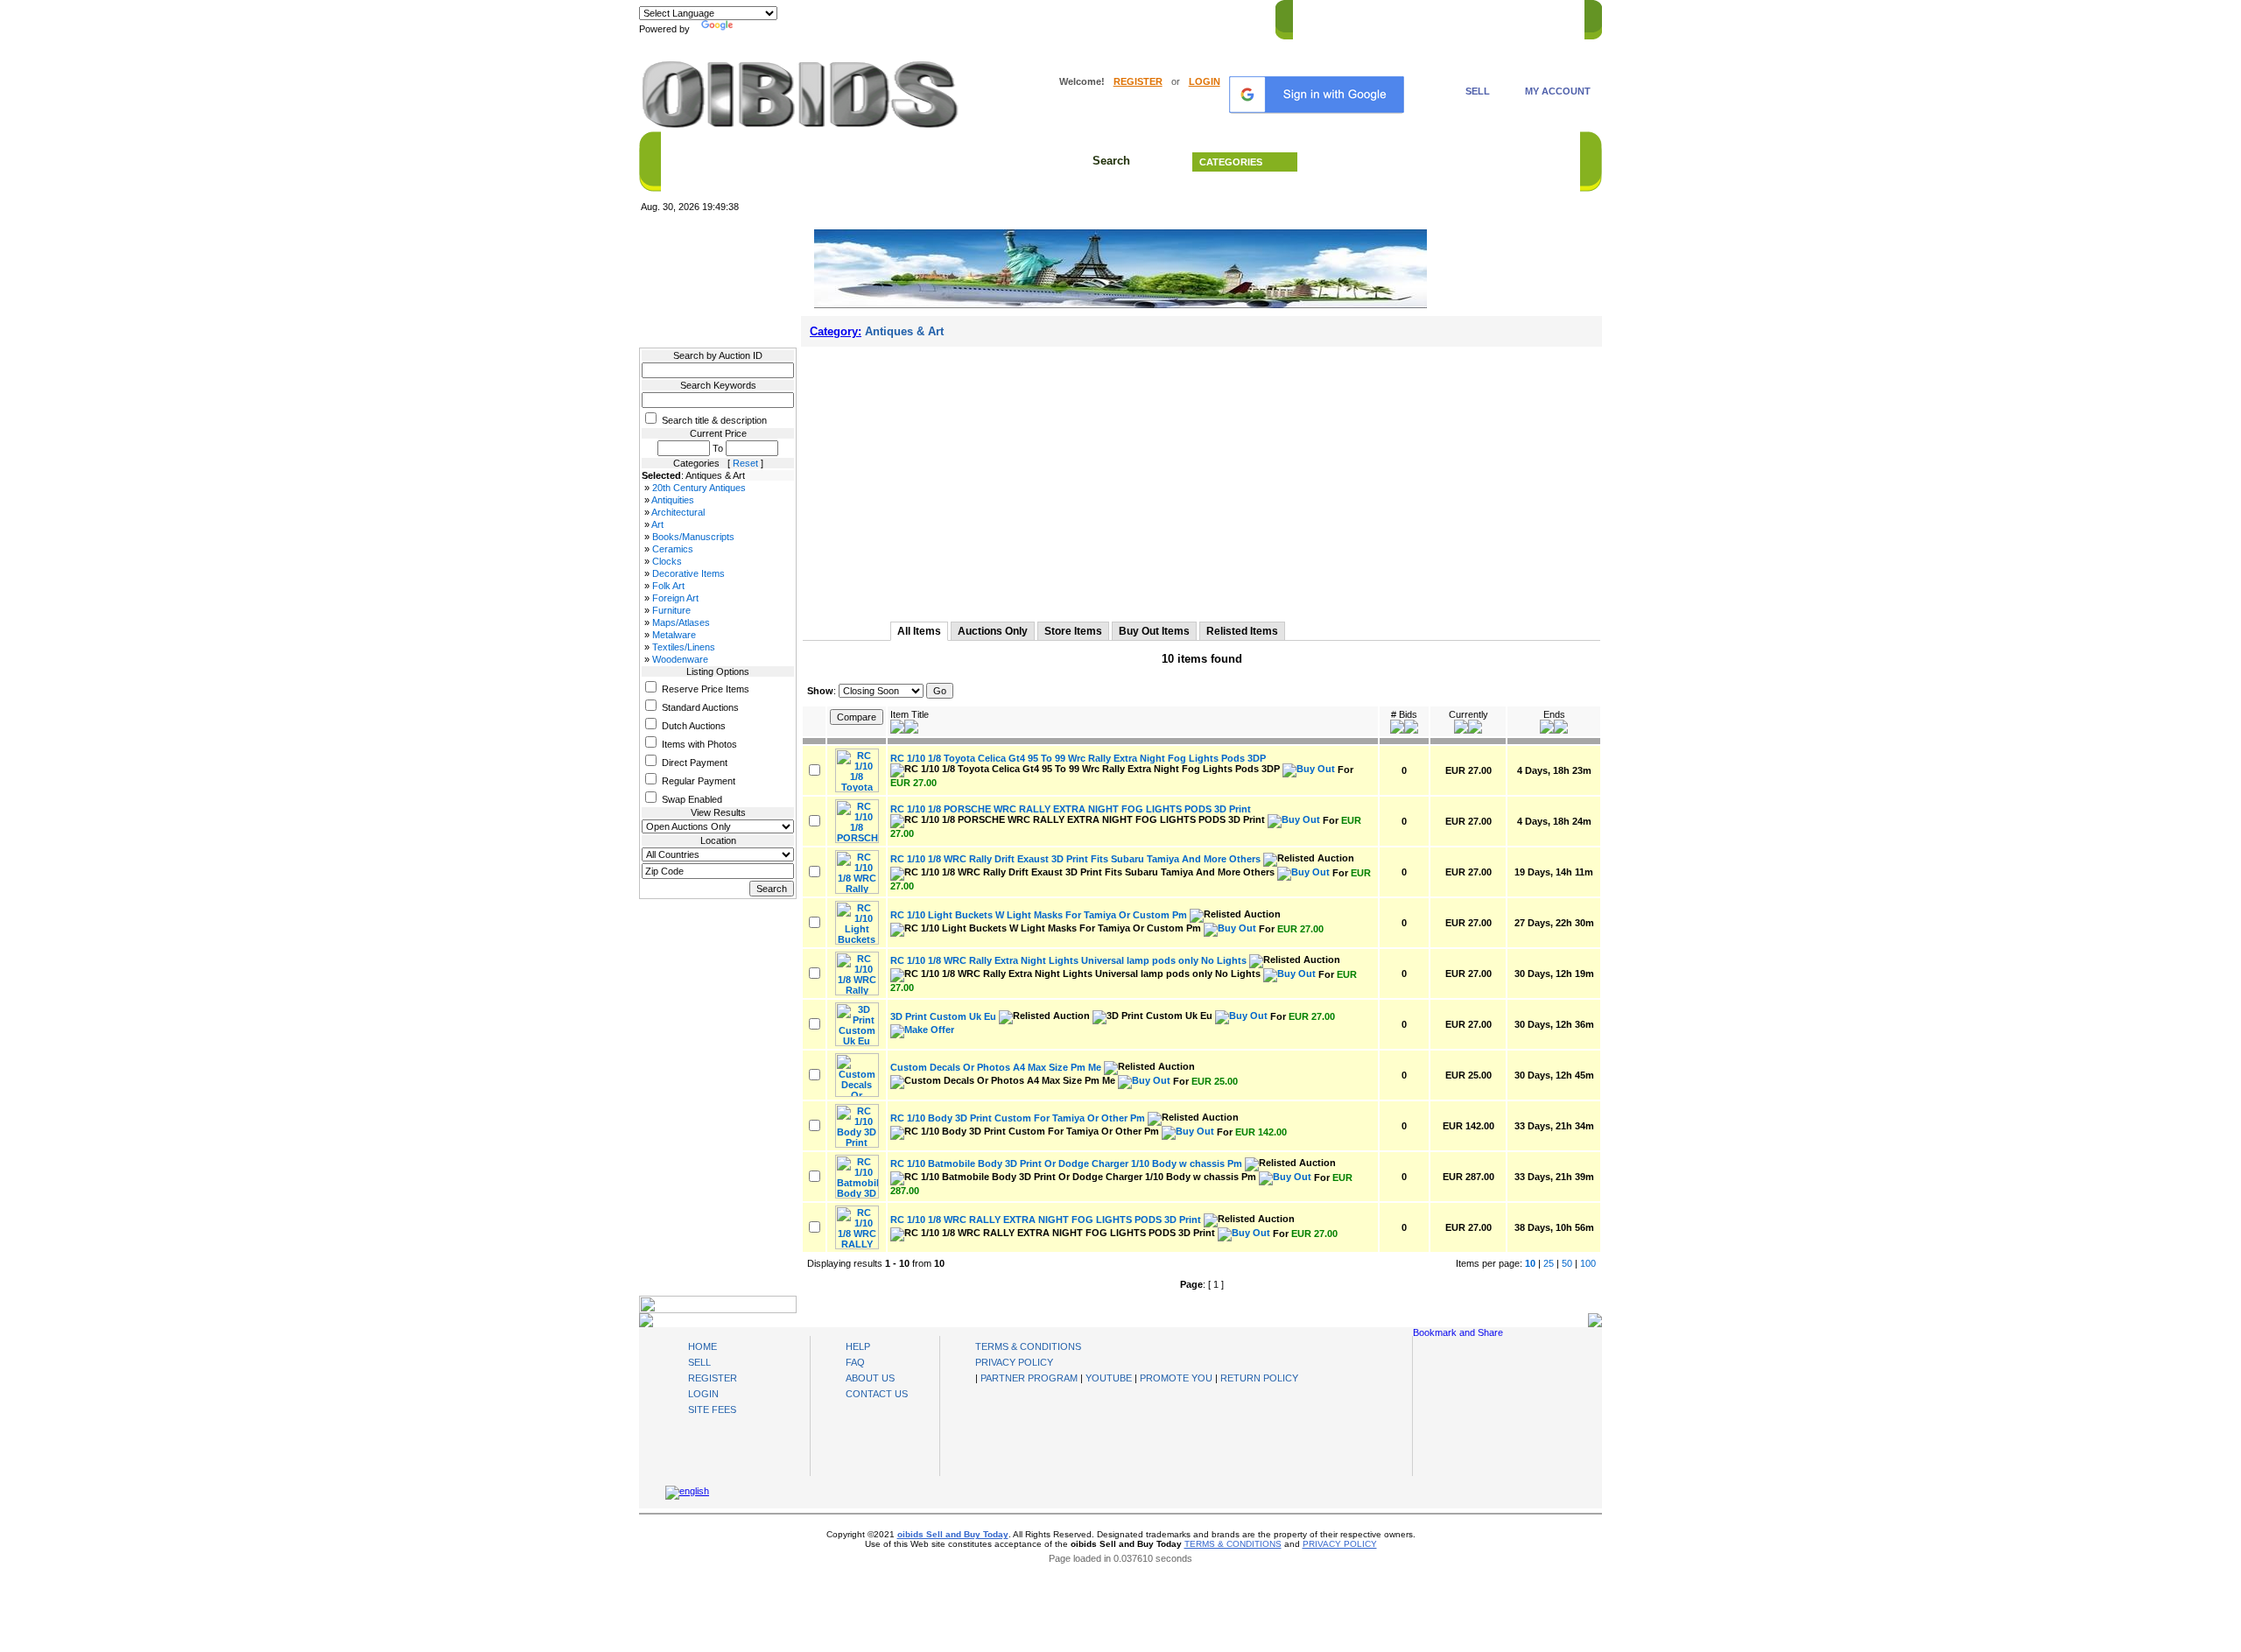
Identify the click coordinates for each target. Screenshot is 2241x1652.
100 (1588, 1263)
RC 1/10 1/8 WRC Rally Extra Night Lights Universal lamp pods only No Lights (1068, 960)
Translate (757, 29)
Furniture (671, 610)
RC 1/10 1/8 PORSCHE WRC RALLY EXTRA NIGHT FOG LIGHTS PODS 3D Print (1071, 809)
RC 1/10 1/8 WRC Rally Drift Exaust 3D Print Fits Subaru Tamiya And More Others (1075, 859)
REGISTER (1138, 81)
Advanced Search (1444, 162)
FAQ (855, 1362)
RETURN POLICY (1259, 1378)
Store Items (1073, 631)
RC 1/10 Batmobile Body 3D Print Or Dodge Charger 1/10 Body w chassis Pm (1066, 1163)
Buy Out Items (1154, 631)
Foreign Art (675, 598)
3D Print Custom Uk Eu (943, 1016)
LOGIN (1205, 81)
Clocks (667, 561)
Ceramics (673, 549)
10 (1530, 1263)
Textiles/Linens (684, 647)
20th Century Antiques (699, 488)
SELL (1478, 91)
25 (1549, 1263)
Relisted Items (1242, 631)
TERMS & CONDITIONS (1028, 1346)
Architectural (678, 512)
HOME (1316, 17)
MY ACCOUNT (1558, 91)
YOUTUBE (1109, 1378)
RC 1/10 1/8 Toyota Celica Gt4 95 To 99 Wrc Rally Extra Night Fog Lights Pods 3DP (1078, 758)
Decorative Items (688, 573)
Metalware (674, 635)
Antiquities (673, 500)
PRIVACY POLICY (1014, 1362)
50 (1567, 1263)
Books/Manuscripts (693, 537)
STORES (1368, 17)
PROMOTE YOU (1176, 1378)
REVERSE (1427, 17)
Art (657, 524)
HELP (1480, 17)
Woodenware (680, 659)
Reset (745, 463)
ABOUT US (870, 1378)
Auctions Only (993, 631)
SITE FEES (712, 1409)
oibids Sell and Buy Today (953, 1534)
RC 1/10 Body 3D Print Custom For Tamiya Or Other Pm (1018, 1118)
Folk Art (668, 586)
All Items (919, 631)
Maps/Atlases (681, 622)
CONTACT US (1542, 17)
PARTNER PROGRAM (1029, 1378)
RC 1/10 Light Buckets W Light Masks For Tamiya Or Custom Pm (1039, 915)
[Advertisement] (1201, 478)
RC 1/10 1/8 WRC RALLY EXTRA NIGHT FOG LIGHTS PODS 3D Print (1046, 1220)
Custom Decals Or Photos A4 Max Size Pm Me (996, 1067)
